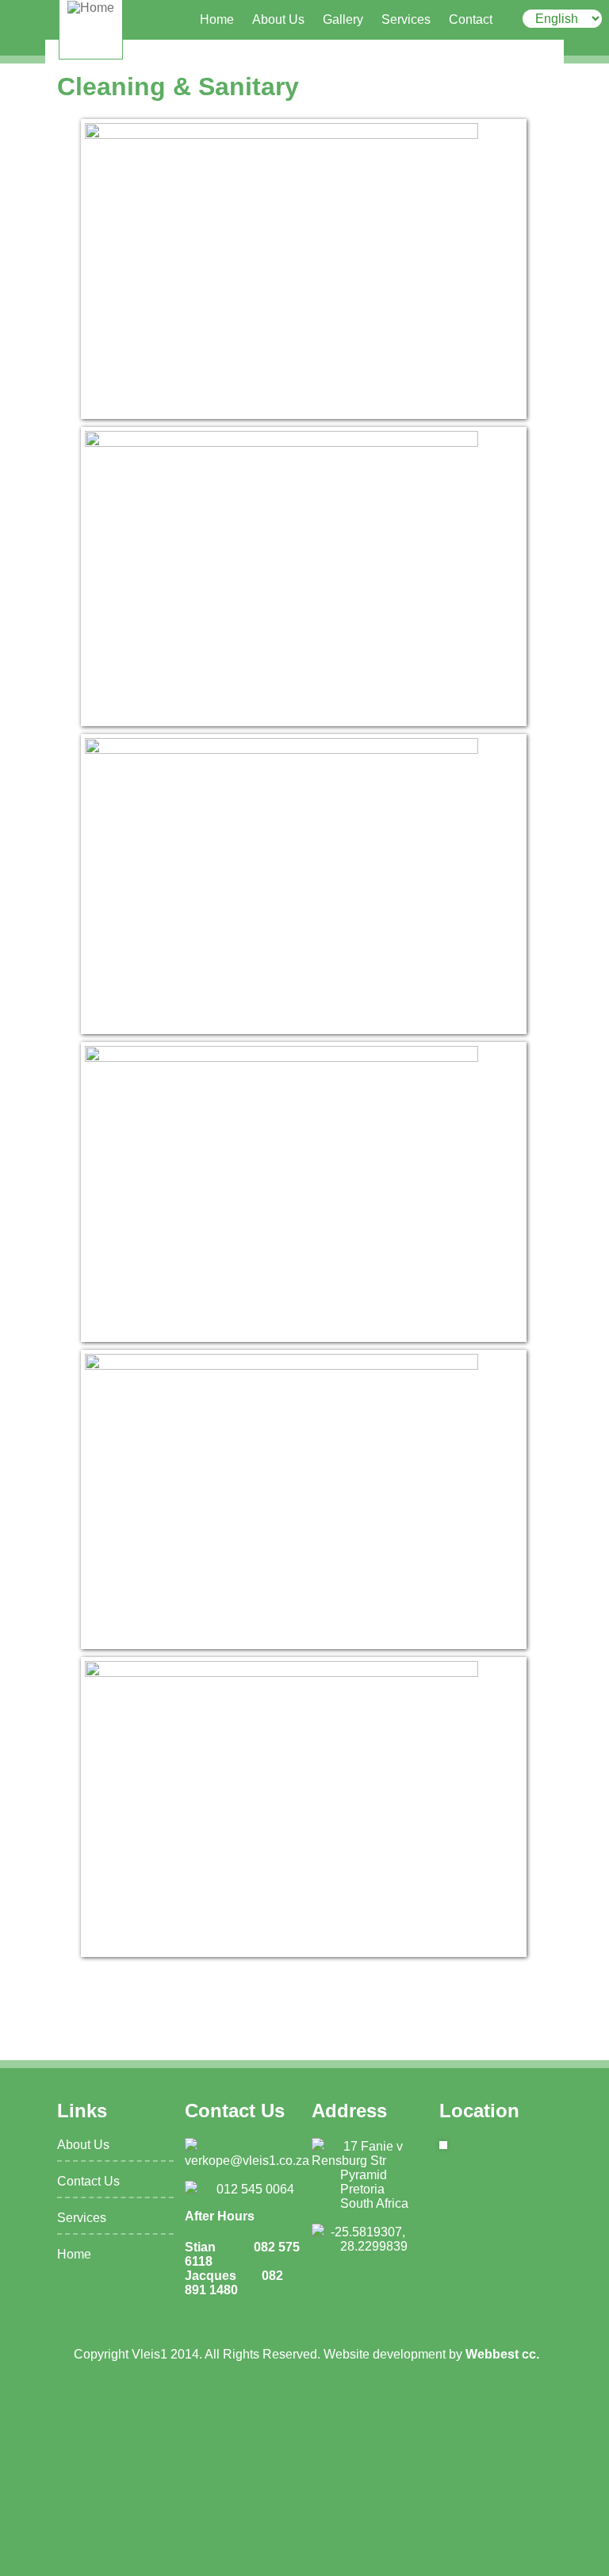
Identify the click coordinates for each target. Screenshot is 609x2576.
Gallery (343, 19)
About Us (278, 19)
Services (406, 19)
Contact (471, 19)
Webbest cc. (502, 2354)
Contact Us (88, 2181)
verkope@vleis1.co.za (247, 2161)
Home (217, 19)
